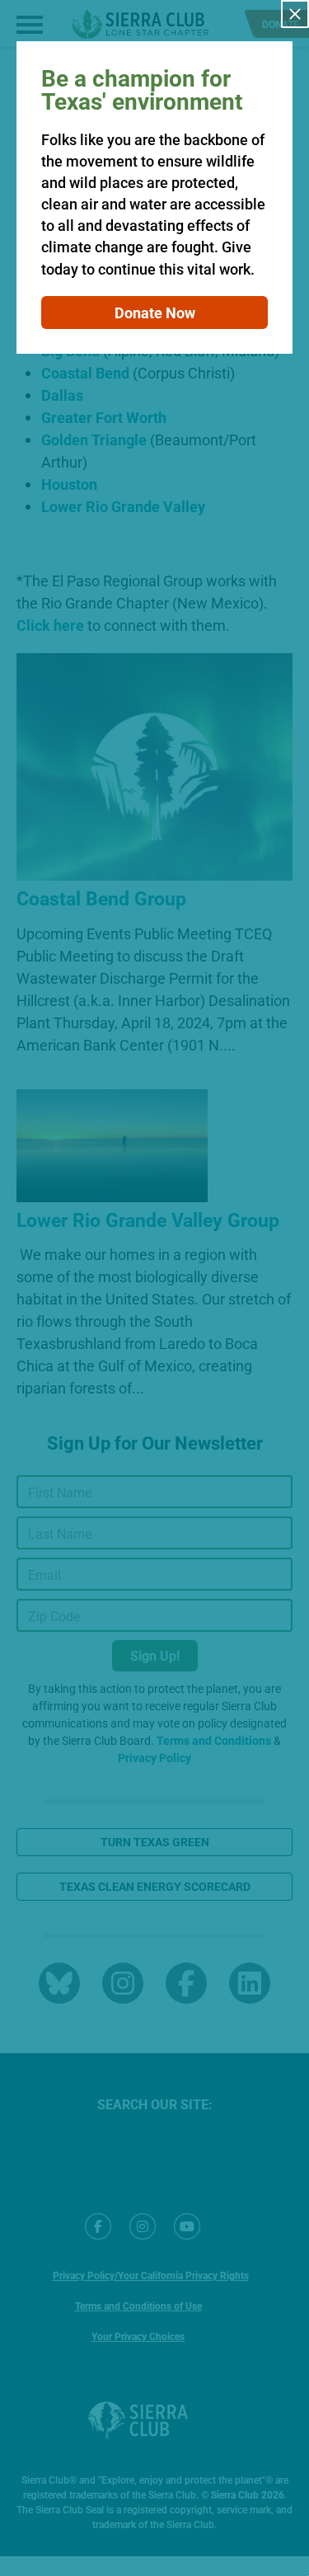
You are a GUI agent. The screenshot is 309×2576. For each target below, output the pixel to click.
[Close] (295, 14)
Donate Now (155, 313)
